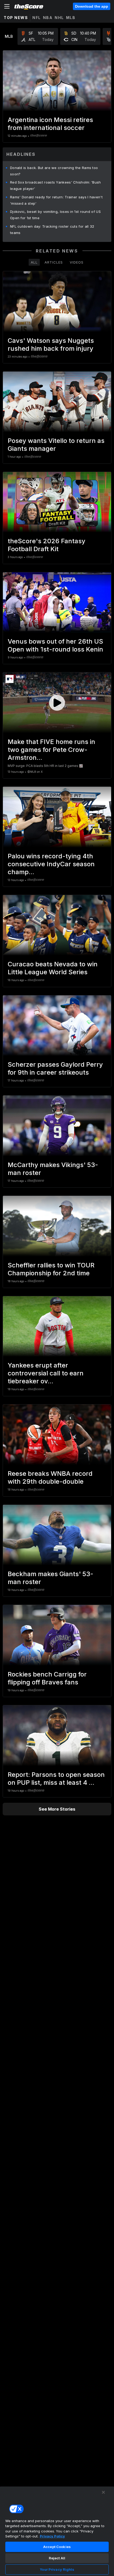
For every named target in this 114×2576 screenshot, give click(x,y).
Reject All (57, 2558)
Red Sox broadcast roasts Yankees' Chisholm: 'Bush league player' (56, 185)
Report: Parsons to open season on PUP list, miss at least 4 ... (56, 1779)
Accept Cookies (57, 2547)
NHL (59, 18)
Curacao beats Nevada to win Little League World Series (53, 968)
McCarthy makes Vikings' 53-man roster (53, 1169)
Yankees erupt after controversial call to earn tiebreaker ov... (46, 1373)
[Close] (103, 2492)
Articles (54, 262)
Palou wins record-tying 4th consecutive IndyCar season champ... (51, 864)
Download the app (92, 6)
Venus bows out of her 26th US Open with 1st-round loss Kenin (55, 645)
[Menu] (7, 6)
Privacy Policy (52, 2536)
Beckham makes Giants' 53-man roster (51, 1578)
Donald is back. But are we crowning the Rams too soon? (54, 171)
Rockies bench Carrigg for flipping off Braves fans (47, 1678)
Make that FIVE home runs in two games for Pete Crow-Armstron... (51, 750)
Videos (77, 262)
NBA (48, 18)
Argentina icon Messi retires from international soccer (50, 124)
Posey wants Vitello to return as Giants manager (56, 445)
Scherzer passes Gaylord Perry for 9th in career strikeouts (55, 1068)
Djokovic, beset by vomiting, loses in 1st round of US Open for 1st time (55, 215)
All (34, 262)
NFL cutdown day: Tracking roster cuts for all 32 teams (52, 230)
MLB (71, 18)
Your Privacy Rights (57, 2569)
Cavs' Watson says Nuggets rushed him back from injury (51, 345)
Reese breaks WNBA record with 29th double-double (50, 1477)
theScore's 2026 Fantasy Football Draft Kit (47, 545)
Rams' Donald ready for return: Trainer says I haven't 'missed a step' (56, 200)
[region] (57, 2531)
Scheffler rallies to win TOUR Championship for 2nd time (51, 1269)
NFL (37, 18)
